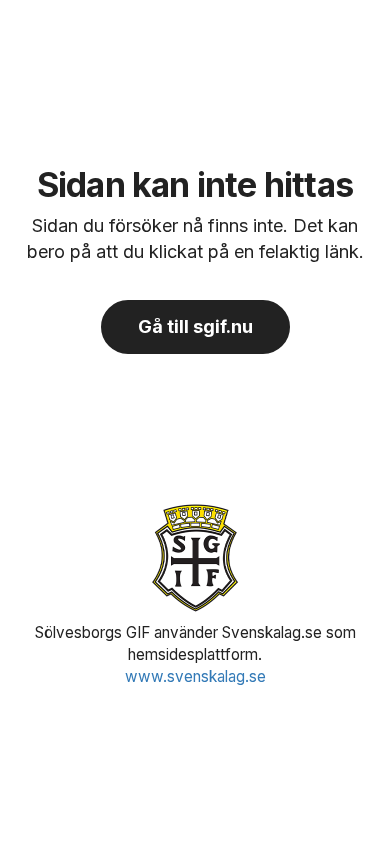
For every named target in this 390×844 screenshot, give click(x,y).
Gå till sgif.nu (195, 326)
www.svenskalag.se (195, 676)
